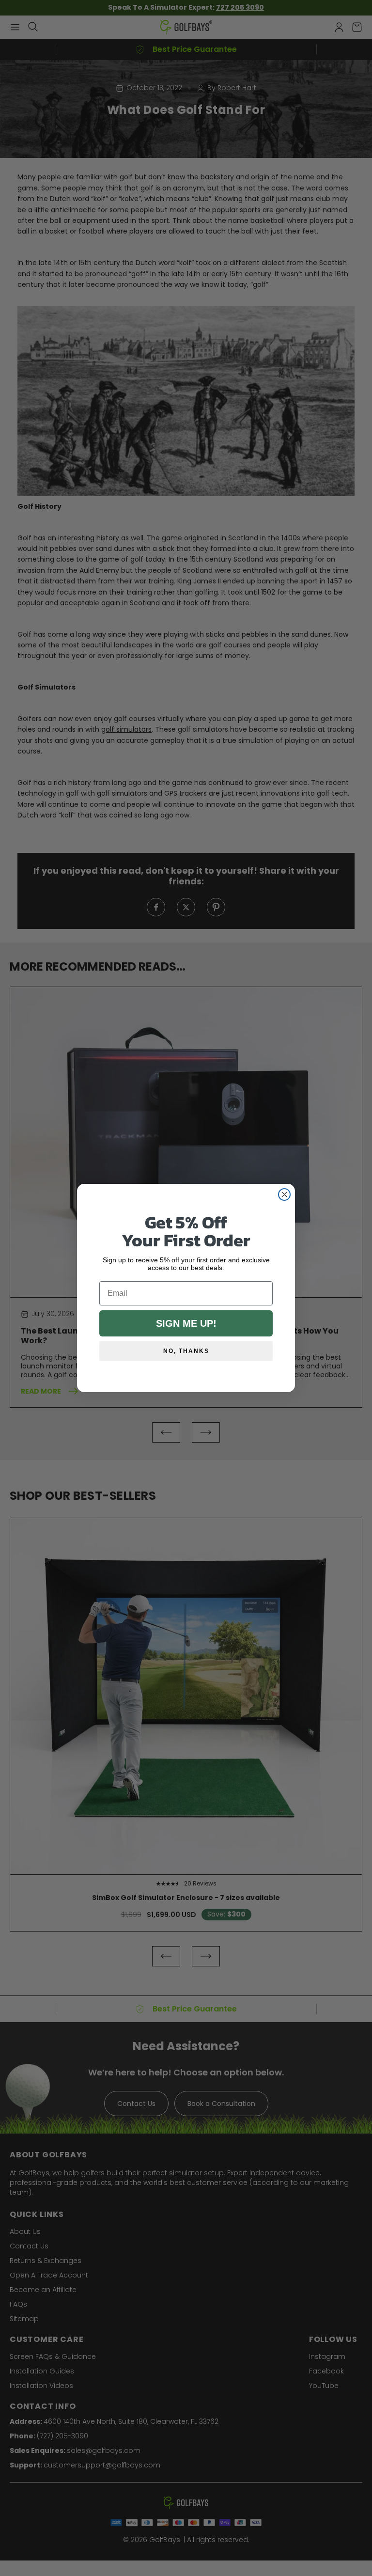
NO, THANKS (186, 1351)
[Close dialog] (284, 1194)
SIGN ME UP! (186, 1323)
